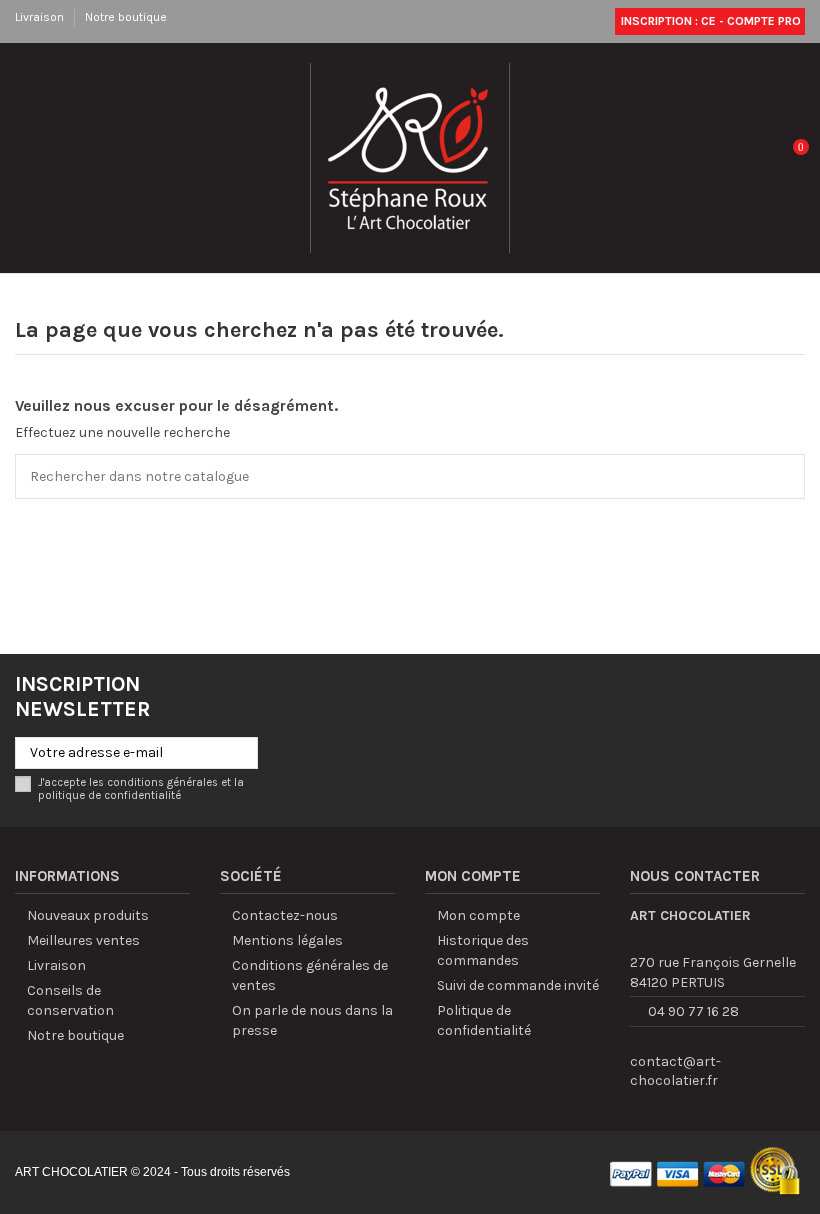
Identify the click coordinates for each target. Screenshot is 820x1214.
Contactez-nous (285, 915)
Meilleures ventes (83, 940)
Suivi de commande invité (518, 985)
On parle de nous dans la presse (312, 1020)
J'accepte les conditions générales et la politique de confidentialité (141, 789)
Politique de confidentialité (484, 1020)
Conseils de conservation (70, 1000)
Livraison (41, 17)
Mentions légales (287, 940)
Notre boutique (126, 17)
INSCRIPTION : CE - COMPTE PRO (709, 21)
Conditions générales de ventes (310, 975)
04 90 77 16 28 (693, 1011)
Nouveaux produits (88, 915)
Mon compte (478, 915)
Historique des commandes (483, 950)
